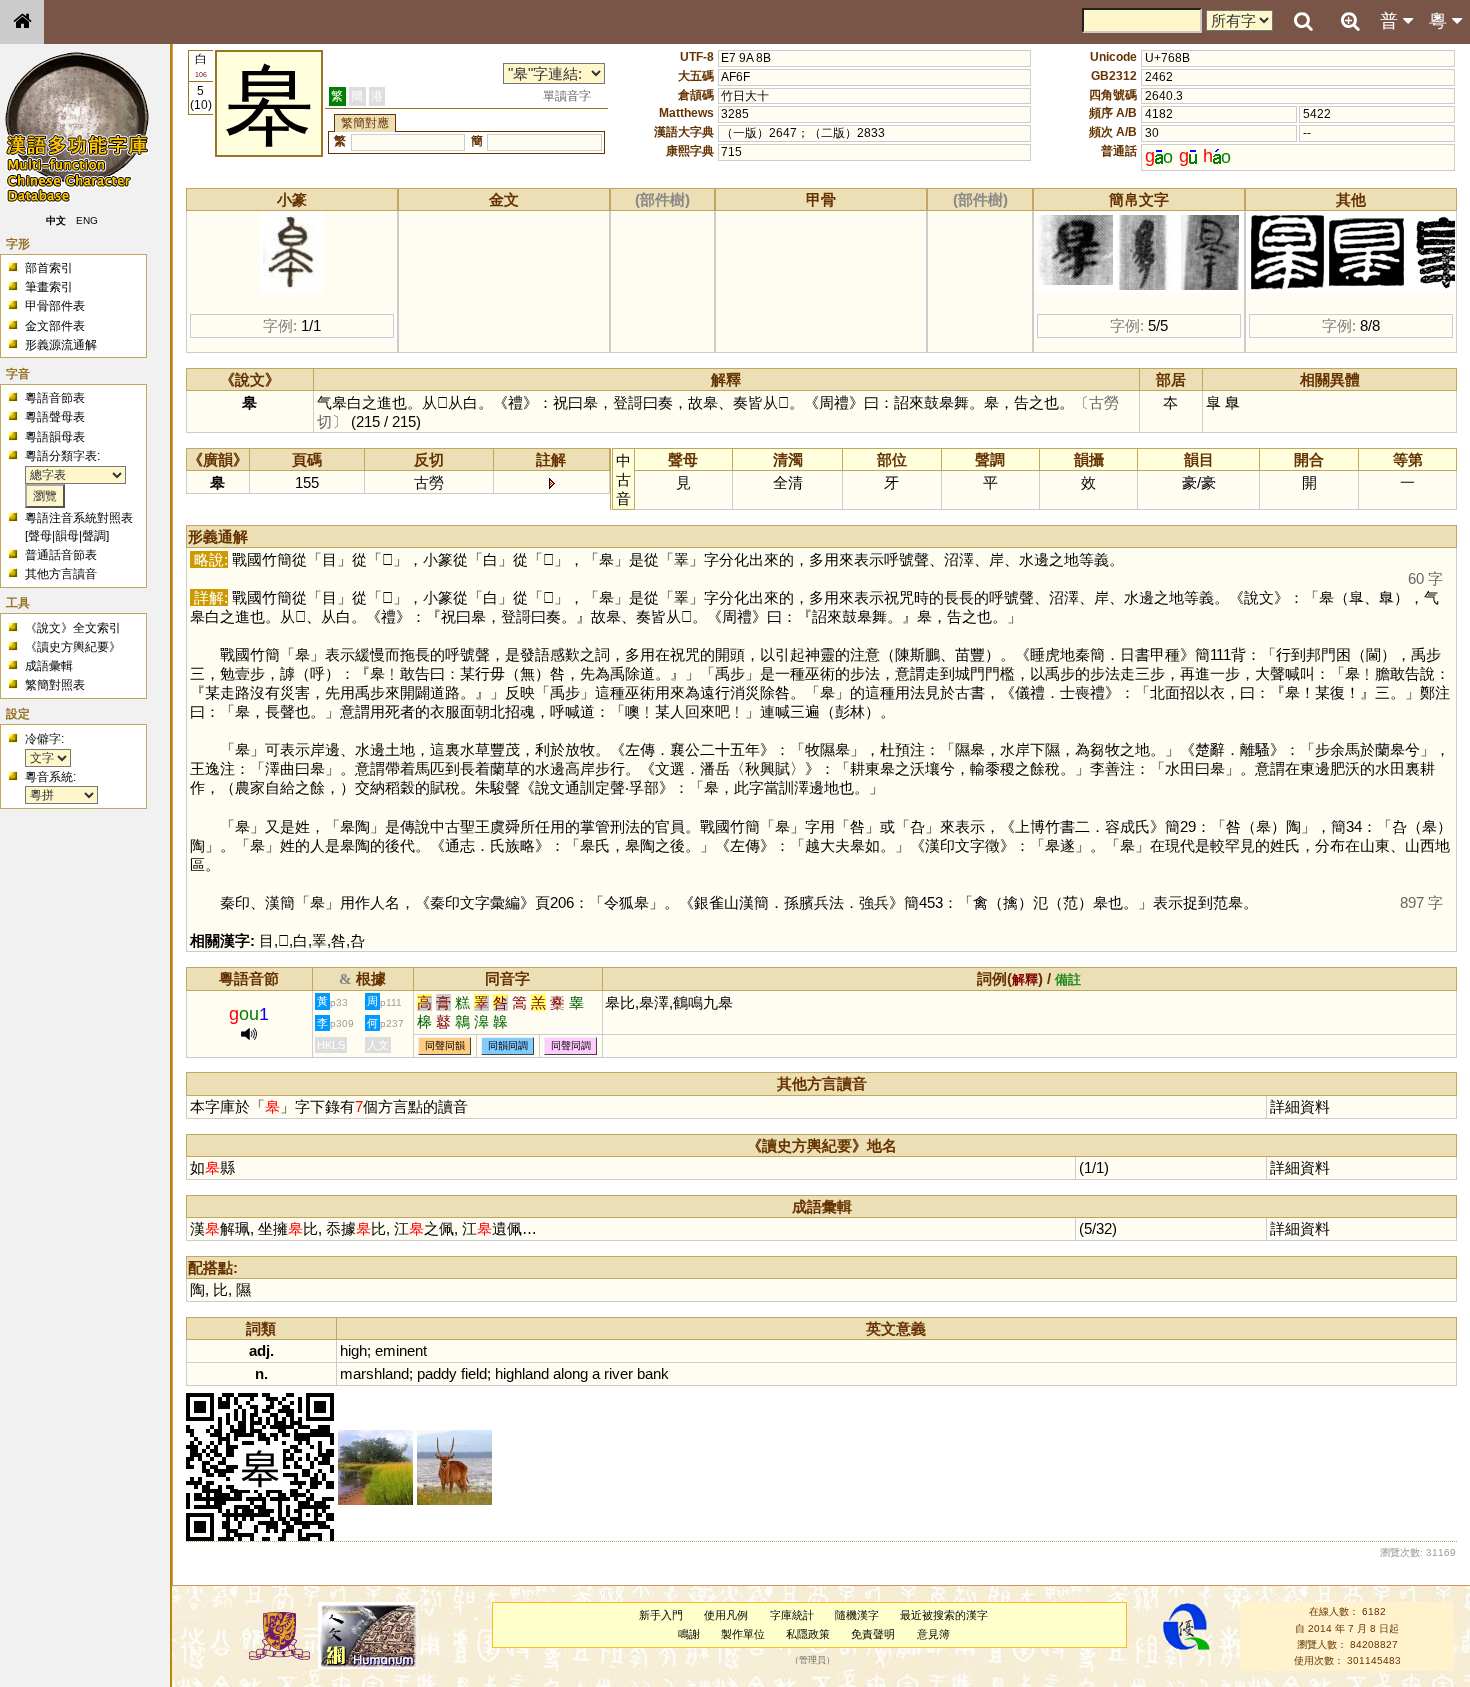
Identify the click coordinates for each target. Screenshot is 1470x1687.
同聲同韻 (445, 1045)
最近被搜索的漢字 (944, 1615)
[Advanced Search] (1350, 21)
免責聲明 (873, 1634)
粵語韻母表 (55, 437)
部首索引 (49, 268)
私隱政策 (808, 1634)
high (353, 1350)
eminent (401, 1350)
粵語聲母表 (55, 417)
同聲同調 (571, 1045)
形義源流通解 (61, 345)
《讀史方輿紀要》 (73, 647)
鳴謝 (689, 1634)
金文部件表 (55, 326)
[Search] (1303, 22)
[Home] (22, 22)
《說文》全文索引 (73, 628)
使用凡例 (726, 1615)
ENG (88, 220)
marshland (374, 1373)
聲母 (40, 536)
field (474, 1373)
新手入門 (661, 1615)
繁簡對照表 (55, 685)
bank (653, 1373)
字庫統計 (792, 1615)
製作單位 (743, 1634)
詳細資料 (1300, 1106)
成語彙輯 (49, 666)
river (618, 1373)
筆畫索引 (49, 287)
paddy (437, 1373)
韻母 (67, 536)
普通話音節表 (61, 555)
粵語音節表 (55, 398)
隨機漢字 (857, 1615)
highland (522, 1373)
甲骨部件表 (55, 306)
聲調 (94, 536)
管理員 (812, 1661)
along (570, 1373)
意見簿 (933, 1634)
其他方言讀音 (61, 574)
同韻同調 (508, 1045)
